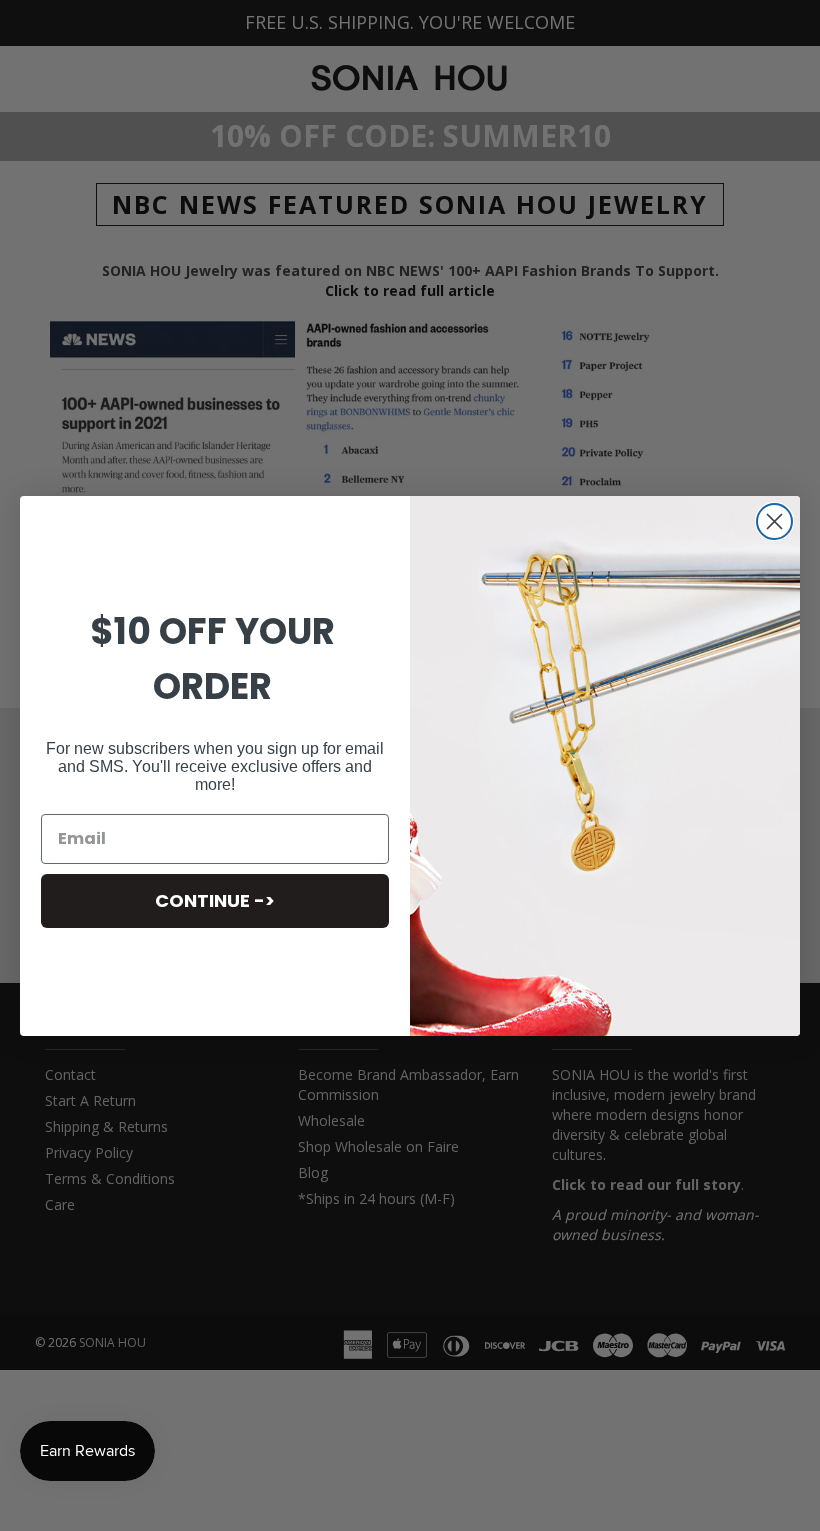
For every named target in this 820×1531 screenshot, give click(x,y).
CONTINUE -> (215, 900)
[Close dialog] (774, 521)
